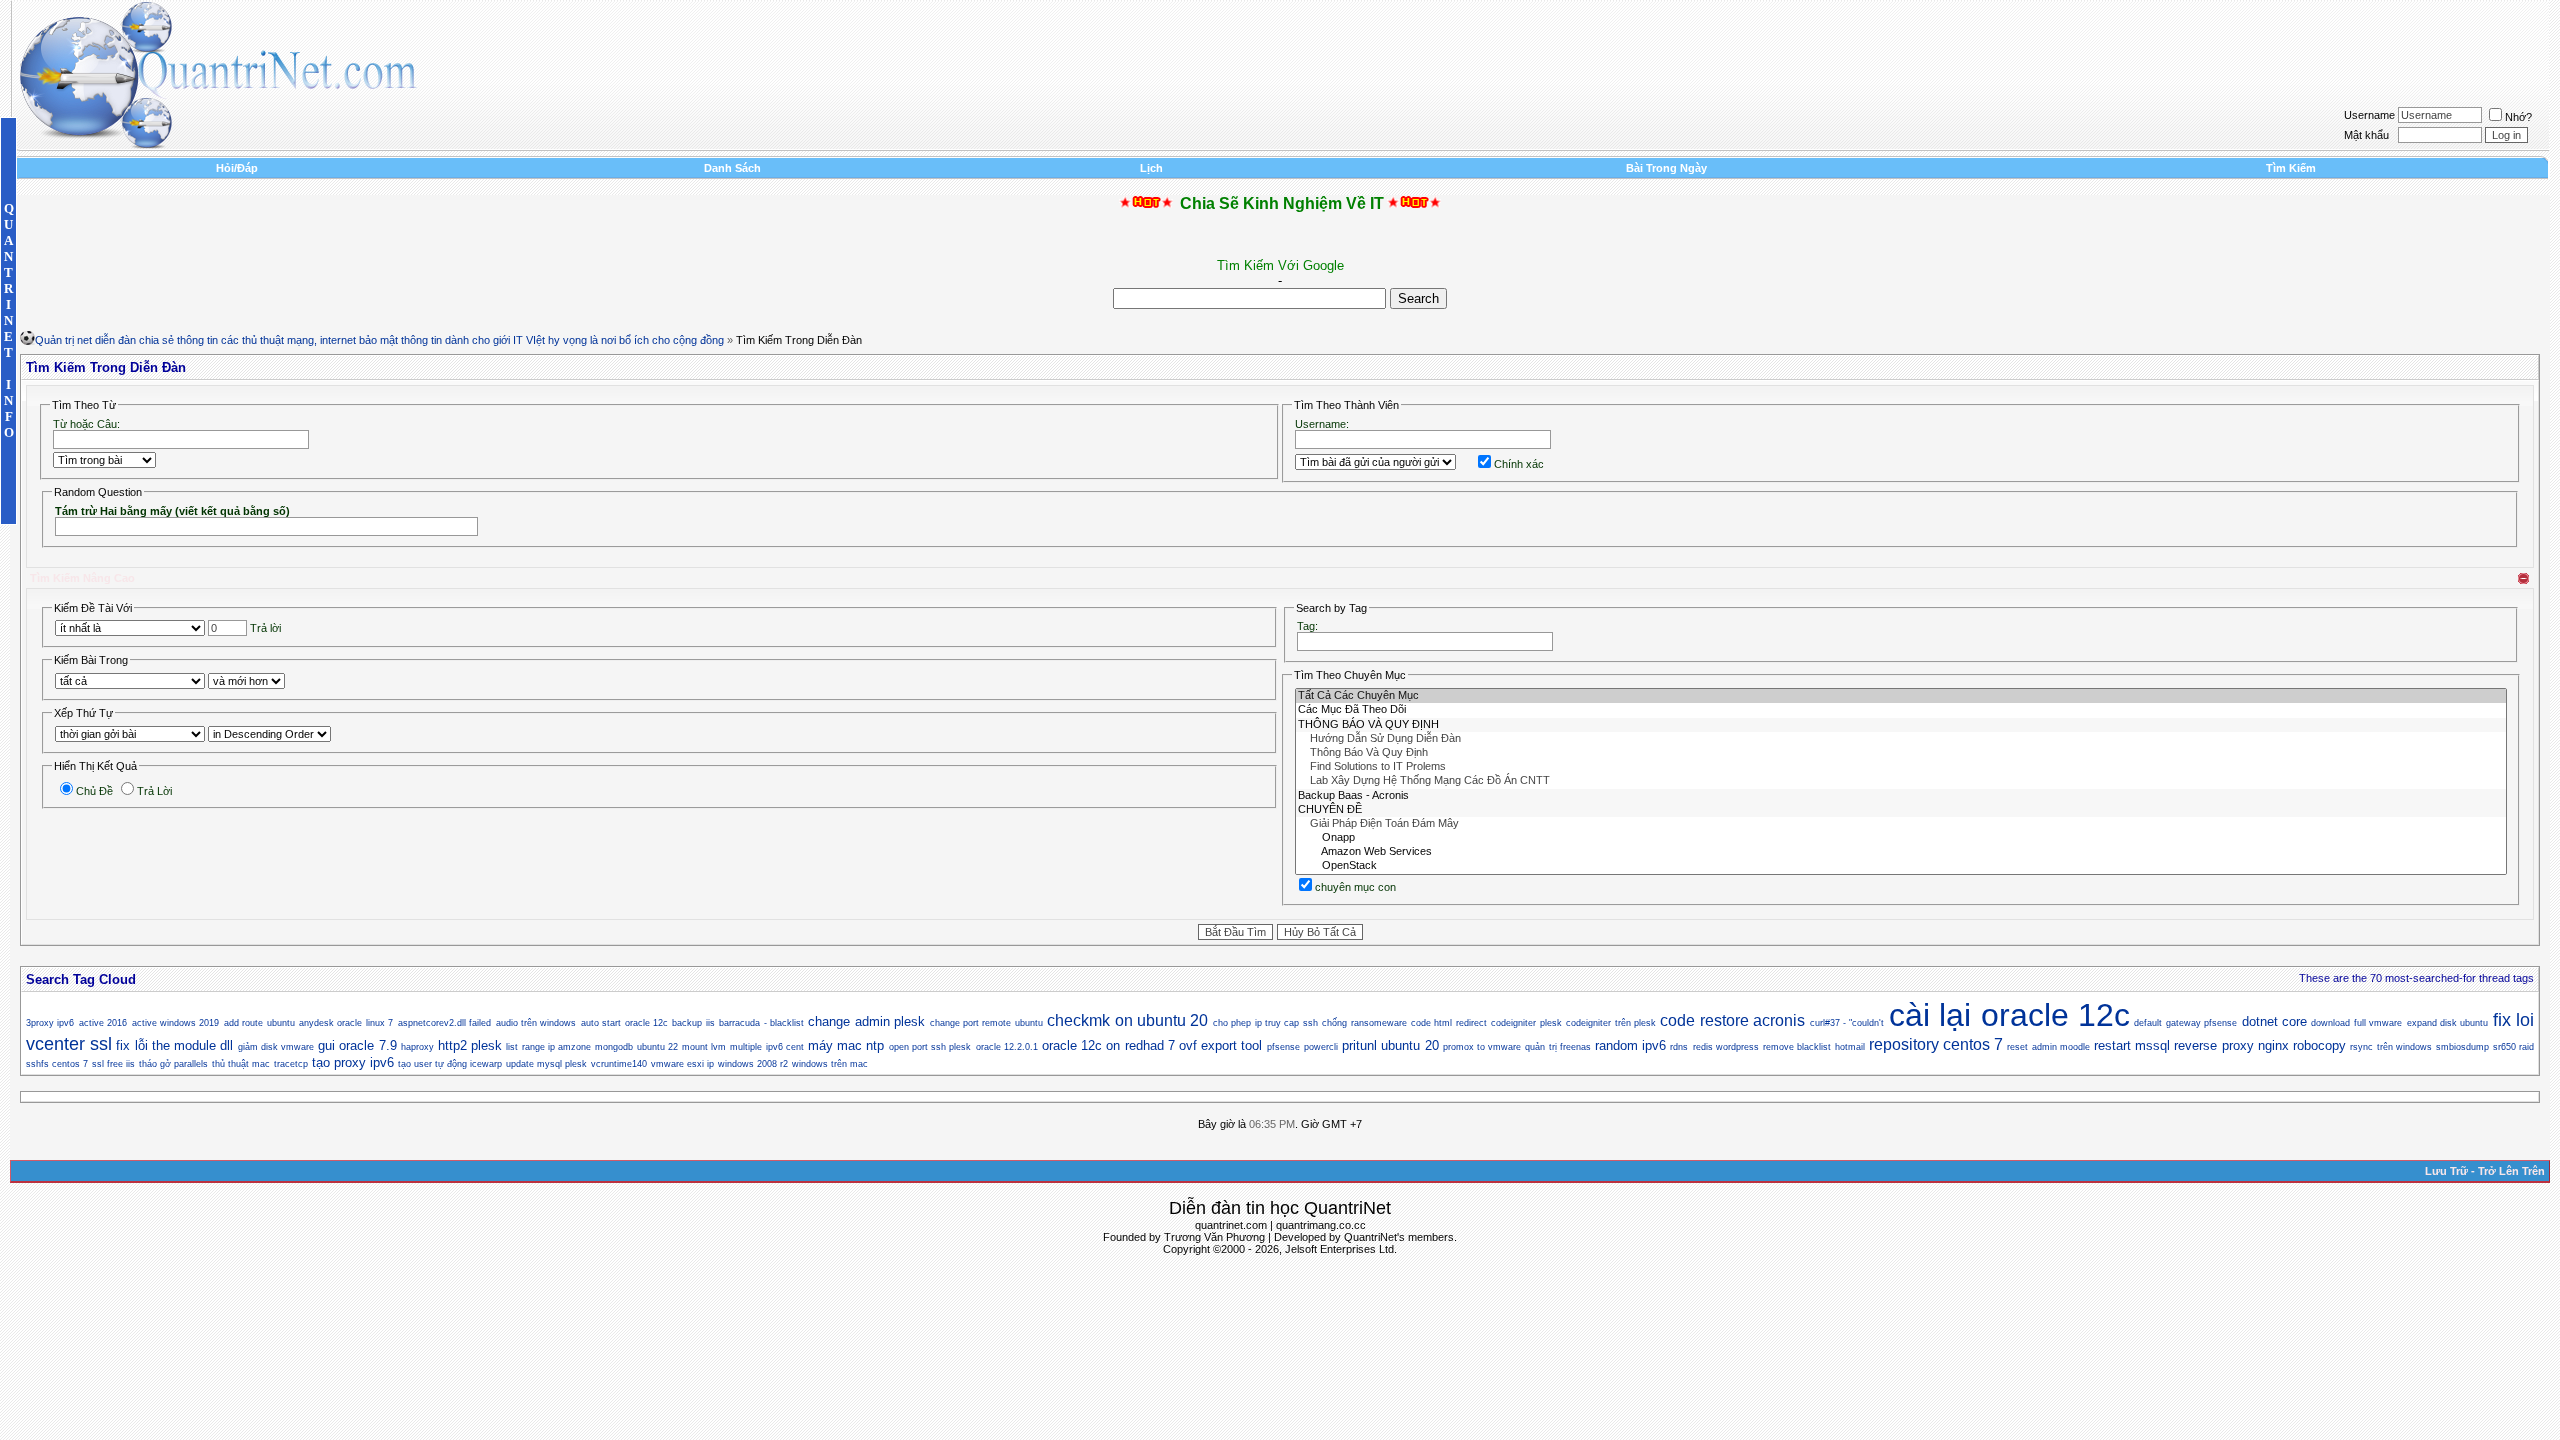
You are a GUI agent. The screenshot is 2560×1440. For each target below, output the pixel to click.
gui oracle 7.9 (357, 1045)
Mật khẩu (2366, 135)
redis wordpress (1726, 1047)
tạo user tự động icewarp (450, 1064)
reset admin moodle (2048, 1047)
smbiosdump (2462, 1047)
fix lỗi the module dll (174, 1045)
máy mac (835, 1045)
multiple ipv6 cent (766, 1047)
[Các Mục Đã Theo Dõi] (1901, 710)
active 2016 (103, 1023)
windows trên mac (830, 1064)
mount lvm (704, 1047)
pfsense (1283, 1047)
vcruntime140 (619, 1064)
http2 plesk (470, 1045)
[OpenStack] (1901, 866)
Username (2369, 115)
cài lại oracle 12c (2009, 1015)
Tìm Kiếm (2291, 168)
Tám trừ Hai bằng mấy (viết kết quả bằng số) (172, 511)
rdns (1679, 1047)
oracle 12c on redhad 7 (1108, 1045)
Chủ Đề (94, 791)
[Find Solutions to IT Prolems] (1901, 767)
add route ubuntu (259, 1023)
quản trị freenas (1557, 1047)
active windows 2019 (176, 1023)
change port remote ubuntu (986, 1023)
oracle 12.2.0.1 (1007, 1047)
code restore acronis (1732, 1020)
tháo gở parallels (173, 1064)
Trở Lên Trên (2511, 1171)
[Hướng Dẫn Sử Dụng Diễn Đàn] (1901, 739)
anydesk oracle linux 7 (346, 1023)
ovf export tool (1220, 1045)
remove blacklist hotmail (1813, 1047)
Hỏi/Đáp (237, 168)
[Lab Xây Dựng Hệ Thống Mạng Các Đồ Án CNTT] (1901, 781)
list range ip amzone (548, 1047)
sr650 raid (2513, 1047)
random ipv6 (1630, 1045)
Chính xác (1519, 464)
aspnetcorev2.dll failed (444, 1023)
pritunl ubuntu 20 (1390, 1045)
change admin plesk (866, 1021)
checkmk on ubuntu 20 (1127, 1020)
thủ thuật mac (241, 1064)
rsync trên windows (2390, 1047)
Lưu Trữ (2446, 1171)
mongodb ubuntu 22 (636, 1047)
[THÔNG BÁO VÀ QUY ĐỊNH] (1901, 725)
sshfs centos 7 (57, 1064)
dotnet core (2274, 1021)
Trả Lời (154, 791)
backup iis (693, 1023)
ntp (875, 1045)
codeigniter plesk (1526, 1023)
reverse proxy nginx (2231, 1045)
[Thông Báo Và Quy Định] (1901, 753)
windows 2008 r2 (753, 1064)
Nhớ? (2518, 117)
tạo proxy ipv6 (353, 1062)
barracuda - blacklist (761, 1023)
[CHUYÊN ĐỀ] (1901, 810)
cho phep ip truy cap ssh (1265, 1023)
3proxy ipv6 (50, 1023)
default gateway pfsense (2185, 1023)
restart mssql (2132, 1045)
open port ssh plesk (930, 1047)
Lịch (1151, 168)
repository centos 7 (1936, 1044)
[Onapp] (1901, 838)
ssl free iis (113, 1064)
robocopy (2319, 1045)
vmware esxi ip (682, 1064)
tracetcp (291, 1064)
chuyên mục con (1355, 887)
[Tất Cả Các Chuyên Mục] (1901, 696)
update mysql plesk (546, 1064)
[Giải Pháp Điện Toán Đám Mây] (1901, 824)
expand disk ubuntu (2448, 1023)
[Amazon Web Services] (1901, 852)
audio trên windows (536, 1023)
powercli (1321, 1047)
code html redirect (1449, 1023)
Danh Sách (732, 168)
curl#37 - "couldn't (1847, 1023)
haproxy (417, 1047)
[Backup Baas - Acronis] (1901, 796)
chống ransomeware (1364, 1023)
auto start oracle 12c (624, 1023)
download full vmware (2356, 1023)
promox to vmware (1482, 1047)
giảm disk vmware (276, 1047)
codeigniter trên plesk (1611, 1023)
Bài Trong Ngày (1666, 168)
